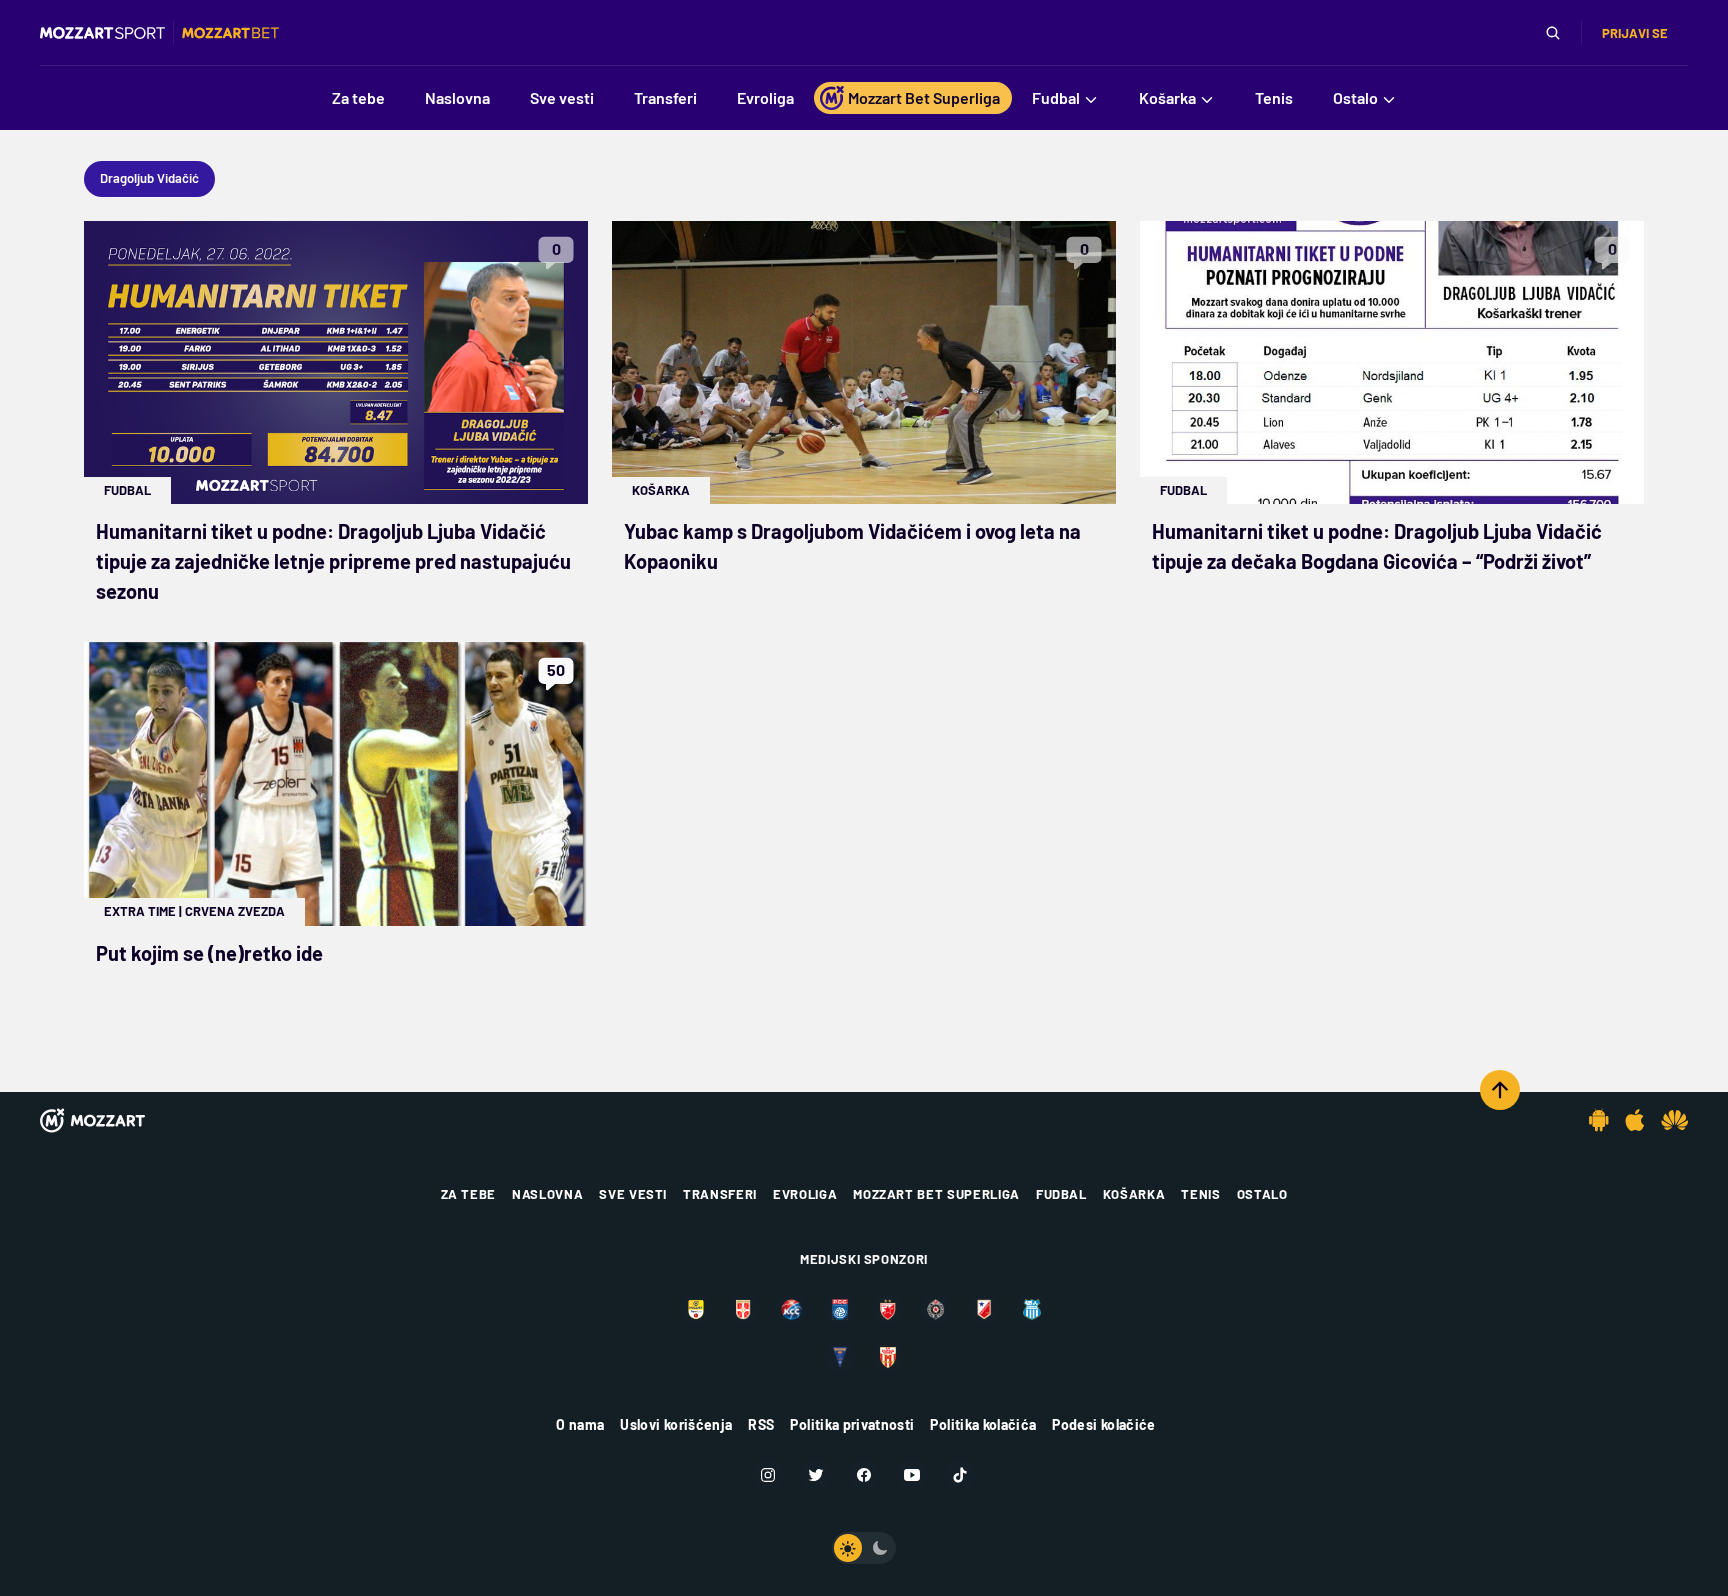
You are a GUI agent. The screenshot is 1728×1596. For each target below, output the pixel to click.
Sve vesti (633, 1194)
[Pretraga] (1553, 33)
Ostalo (1262, 1194)
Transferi (720, 1194)
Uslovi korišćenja (676, 1424)
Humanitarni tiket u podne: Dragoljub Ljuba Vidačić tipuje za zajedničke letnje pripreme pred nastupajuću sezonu (333, 561)
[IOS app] (1635, 1120)
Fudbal (127, 490)
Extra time (140, 911)
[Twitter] (816, 1475)
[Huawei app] (1674, 1120)
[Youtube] (912, 1475)
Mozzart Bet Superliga (936, 1194)
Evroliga (805, 1194)
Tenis (1200, 1194)
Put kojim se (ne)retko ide (209, 953)
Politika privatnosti (852, 1424)
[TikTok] (960, 1475)
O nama (580, 1424)
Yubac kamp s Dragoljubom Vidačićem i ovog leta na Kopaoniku (852, 546)
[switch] (864, 1548)
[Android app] (1599, 1120)
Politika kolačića (983, 1424)
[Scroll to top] (1500, 1090)
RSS (761, 1424)
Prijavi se (1635, 33)
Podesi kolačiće (1103, 1424)
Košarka (661, 490)
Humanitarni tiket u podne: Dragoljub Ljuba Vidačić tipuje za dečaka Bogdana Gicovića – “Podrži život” (1377, 546)
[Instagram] (768, 1475)
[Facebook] (864, 1475)
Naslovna (547, 1194)
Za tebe (469, 1194)
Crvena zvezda (235, 911)
